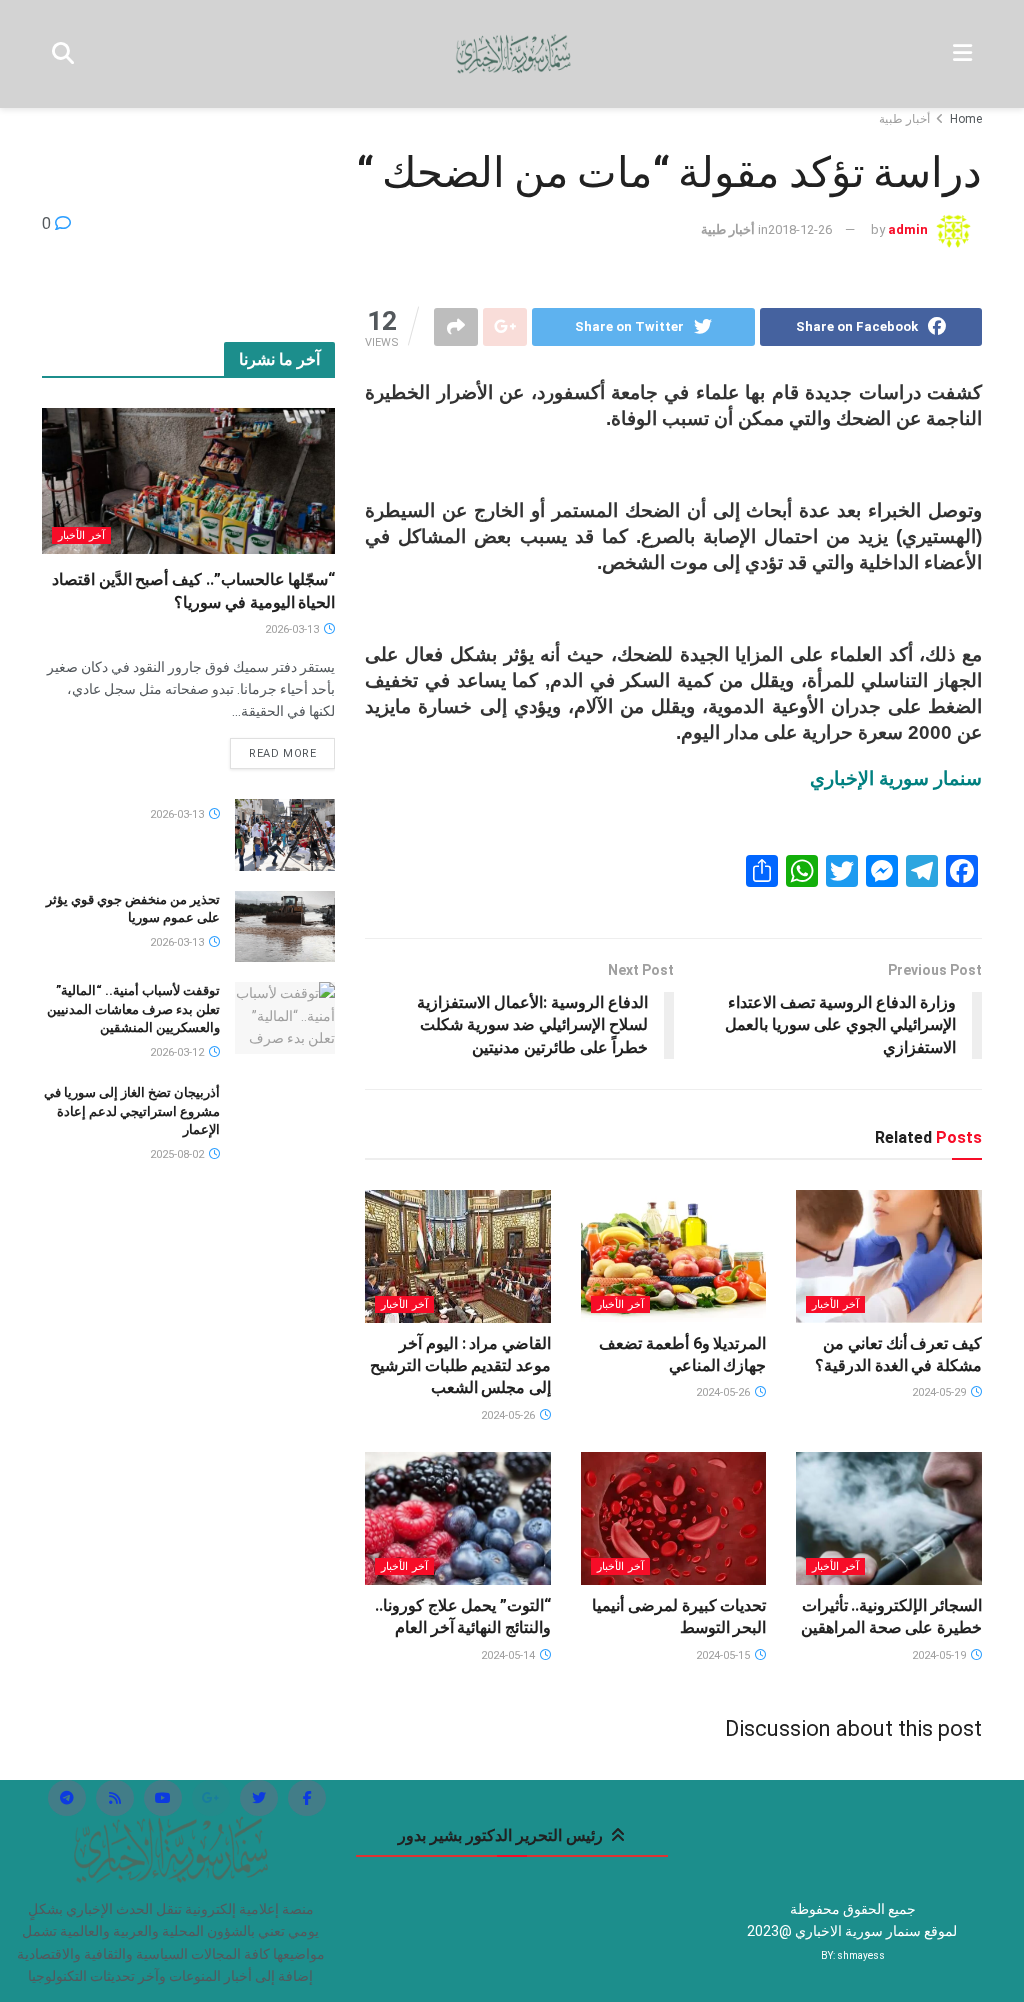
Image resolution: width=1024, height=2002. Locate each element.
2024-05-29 (940, 1392)
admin (908, 229)
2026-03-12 (178, 1052)
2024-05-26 (724, 1392)
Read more (282, 753)
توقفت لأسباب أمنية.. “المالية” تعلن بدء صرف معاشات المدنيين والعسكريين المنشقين (133, 1008)
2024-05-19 (940, 1655)
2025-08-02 (178, 1154)
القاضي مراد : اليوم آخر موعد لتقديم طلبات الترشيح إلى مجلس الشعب (460, 1366)
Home (966, 119)
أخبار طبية (904, 119)
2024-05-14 (509, 1655)
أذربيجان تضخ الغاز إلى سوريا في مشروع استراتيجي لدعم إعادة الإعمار (132, 1110)
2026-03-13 (293, 629)
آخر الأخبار (835, 1304)
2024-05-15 (724, 1655)
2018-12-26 (800, 229)
